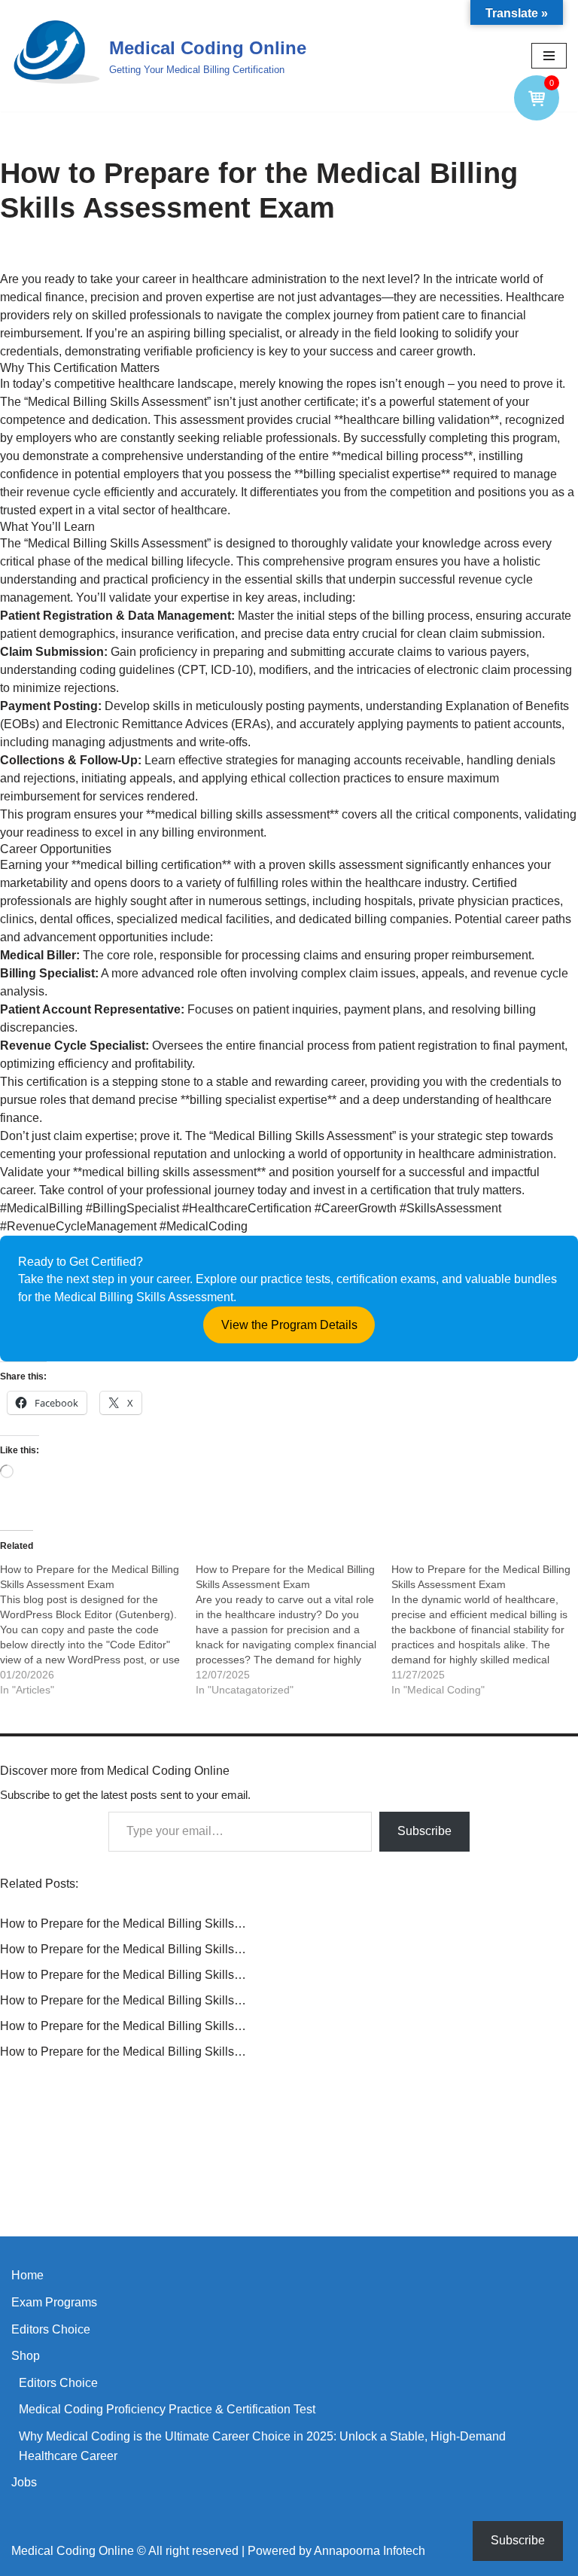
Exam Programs (54, 2302)
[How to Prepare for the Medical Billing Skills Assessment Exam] (98, 1629)
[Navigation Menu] (549, 56)
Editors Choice (51, 2329)
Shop (26, 2356)
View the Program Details (289, 1325)
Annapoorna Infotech (370, 2551)
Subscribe (424, 1831)
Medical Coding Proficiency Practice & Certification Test (167, 2409)
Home (27, 2275)
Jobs (24, 2482)
